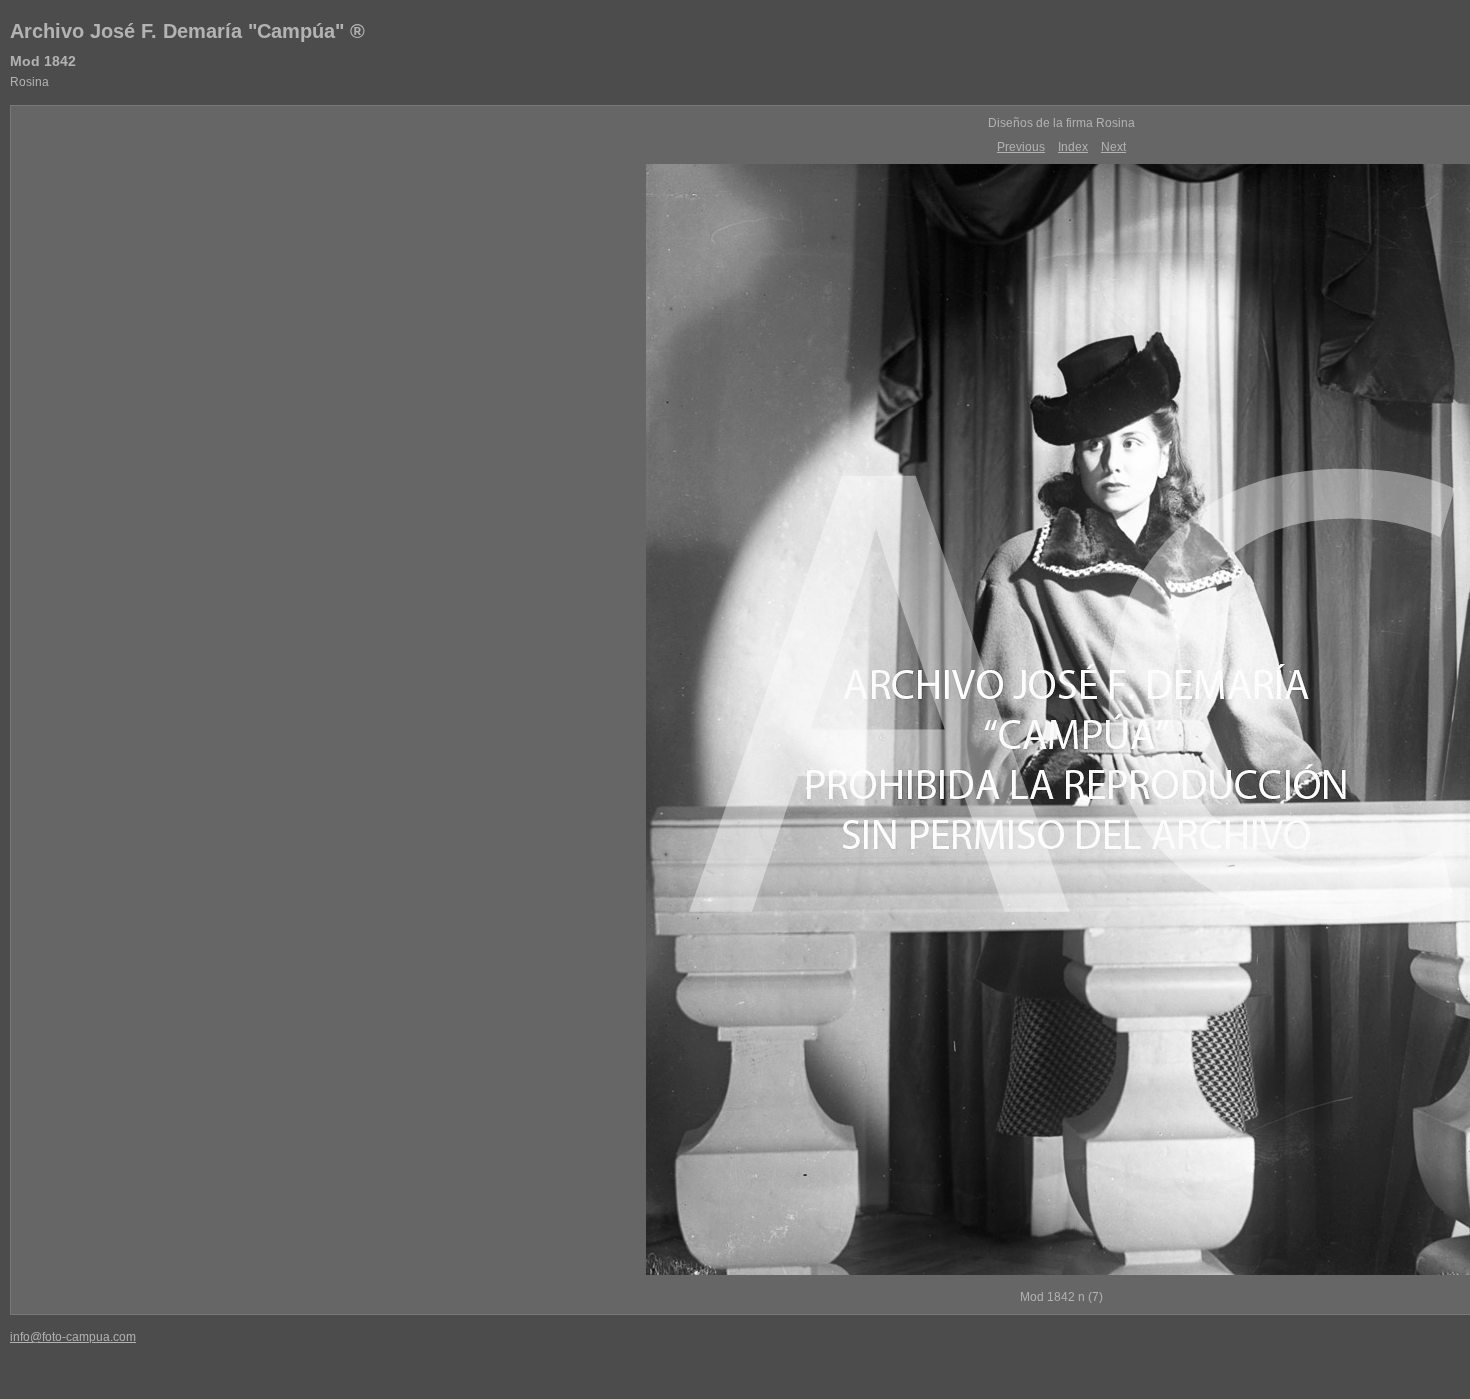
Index (1073, 147)
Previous (1021, 147)
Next (1113, 147)
